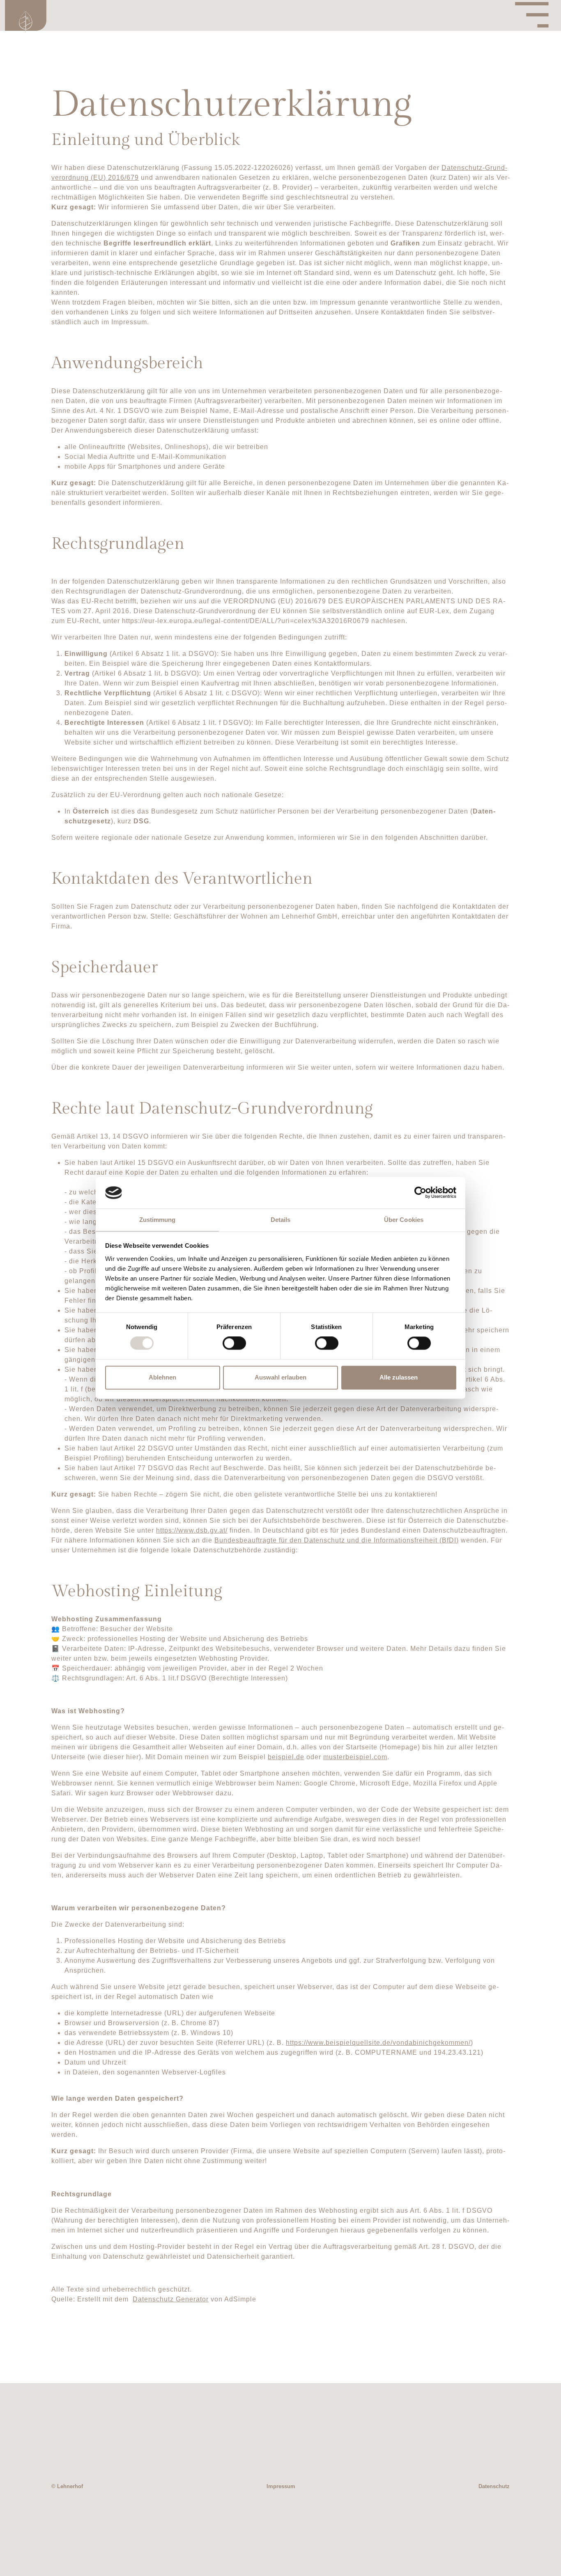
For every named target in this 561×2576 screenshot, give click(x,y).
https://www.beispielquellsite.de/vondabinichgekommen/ (378, 2043)
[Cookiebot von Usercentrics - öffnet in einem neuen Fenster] (420, 1193)
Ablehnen (162, 1377)
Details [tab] (281, 1220)
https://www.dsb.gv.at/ (192, 1530)
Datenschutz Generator (171, 2299)
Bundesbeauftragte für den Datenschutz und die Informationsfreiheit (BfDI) (337, 1540)
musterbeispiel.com (355, 1757)
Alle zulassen (399, 1377)
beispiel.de (286, 1757)
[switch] (234, 1343)
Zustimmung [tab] (157, 1220)
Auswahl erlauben (280, 1377)
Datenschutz (494, 2486)
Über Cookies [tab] (404, 1220)
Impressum (281, 2486)
